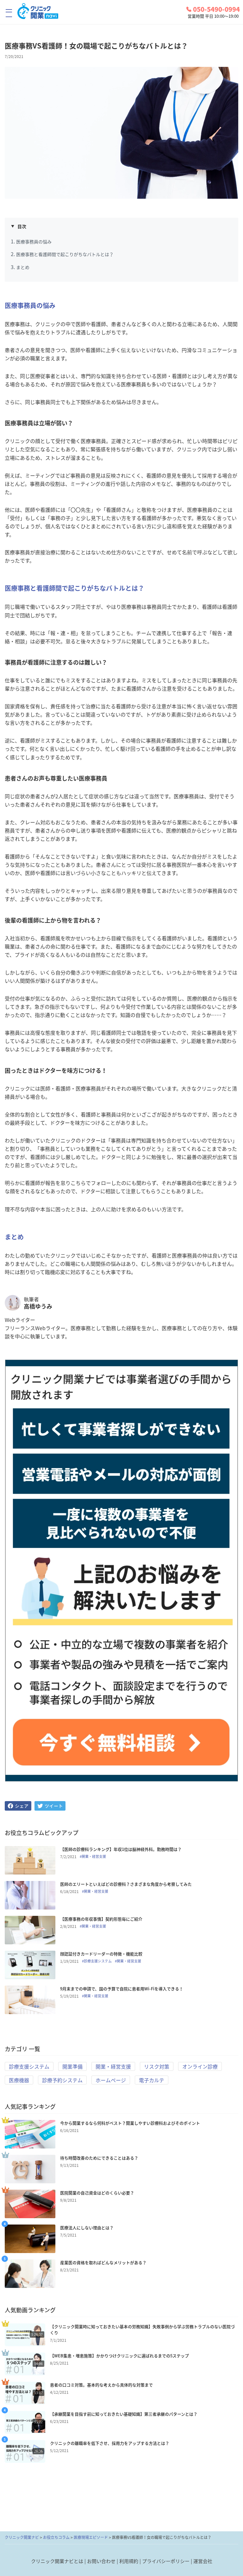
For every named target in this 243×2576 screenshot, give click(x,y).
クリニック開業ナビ (22, 2537)
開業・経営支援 (113, 2066)
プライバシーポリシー (166, 2561)
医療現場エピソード (91, 2537)
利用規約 (129, 2561)
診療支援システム (29, 2066)
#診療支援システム (97, 1961)
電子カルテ (152, 2080)
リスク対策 (157, 2066)
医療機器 (19, 2080)
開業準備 (72, 2066)
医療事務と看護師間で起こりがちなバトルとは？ (65, 254)
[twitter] (50, 1806)
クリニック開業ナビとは (57, 2561)
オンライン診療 (200, 2066)
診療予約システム (62, 2080)
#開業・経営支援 (93, 1857)
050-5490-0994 (216, 9)
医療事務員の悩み (34, 241)
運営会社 (203, 2561)
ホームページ (111, 2080)
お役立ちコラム (56, 2537)
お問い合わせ (101, 2561)
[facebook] (18, 1806)
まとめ (23, 267)
